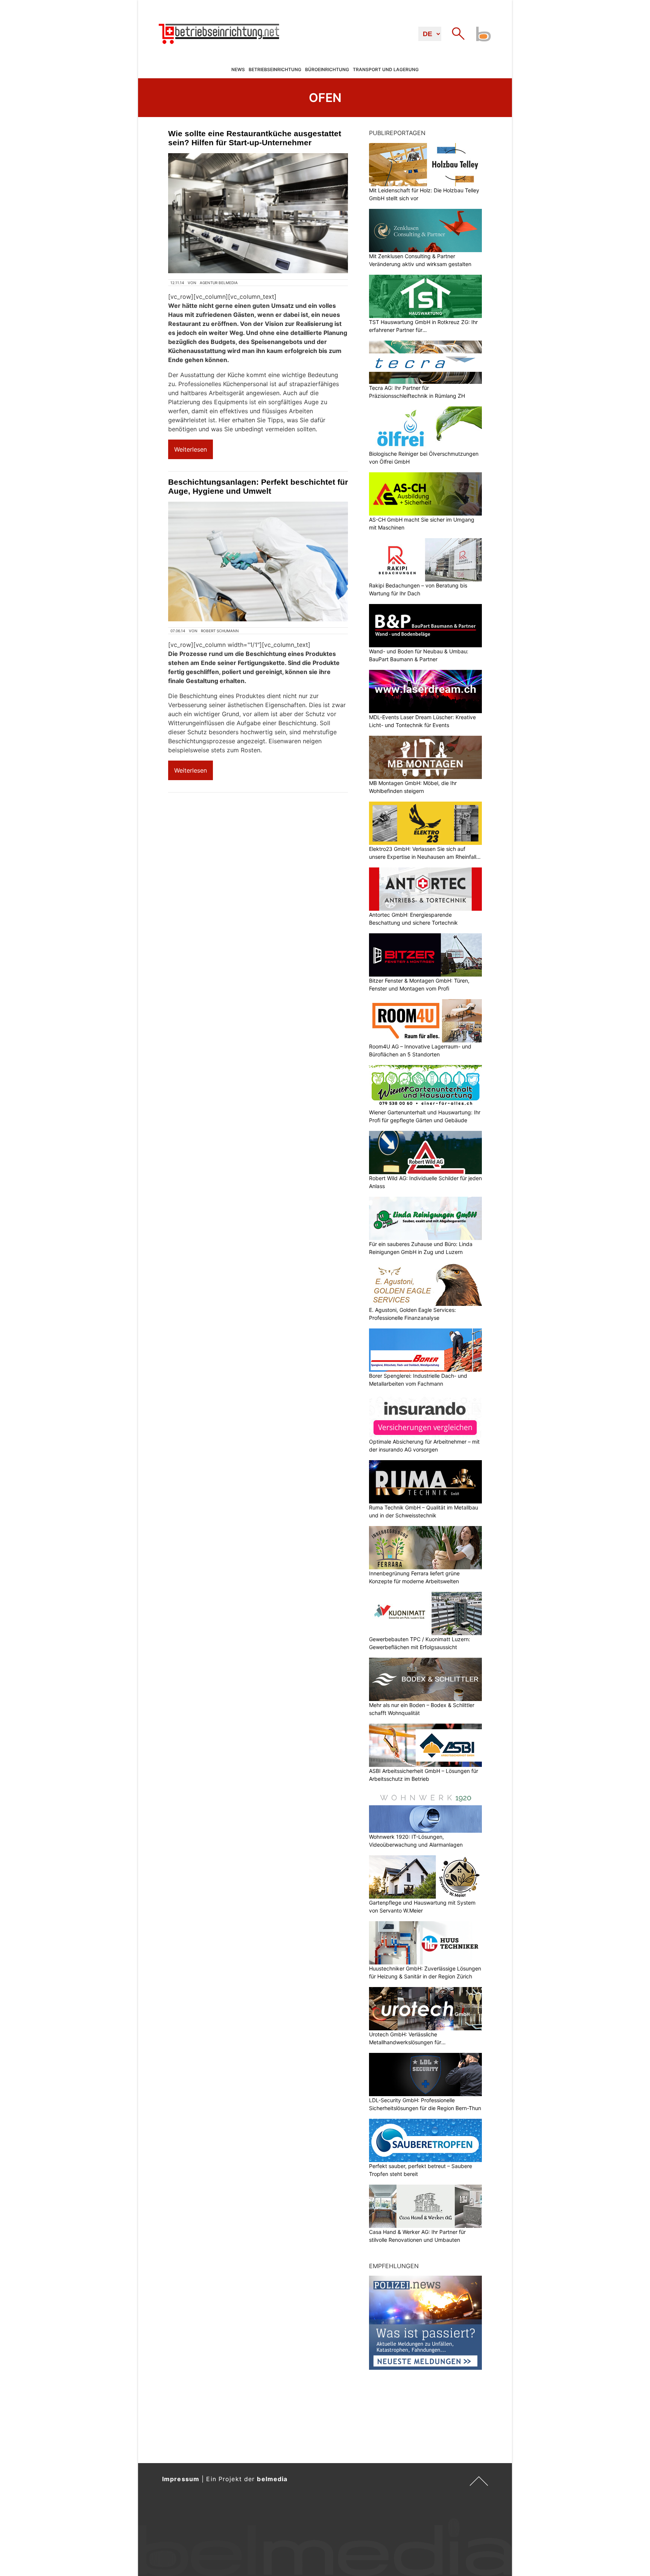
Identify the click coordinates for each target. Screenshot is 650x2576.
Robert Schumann (220, 631)
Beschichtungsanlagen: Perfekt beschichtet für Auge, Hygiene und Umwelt (258, 486)
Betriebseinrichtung (275, 69)
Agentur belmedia (219, 283)
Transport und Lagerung (386, 69)
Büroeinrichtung (327, 69)
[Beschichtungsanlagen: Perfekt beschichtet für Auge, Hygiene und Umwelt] (258, 561)
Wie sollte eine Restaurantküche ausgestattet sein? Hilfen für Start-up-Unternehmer (255, 138)
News (238, 69)
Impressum (181, 2479)
